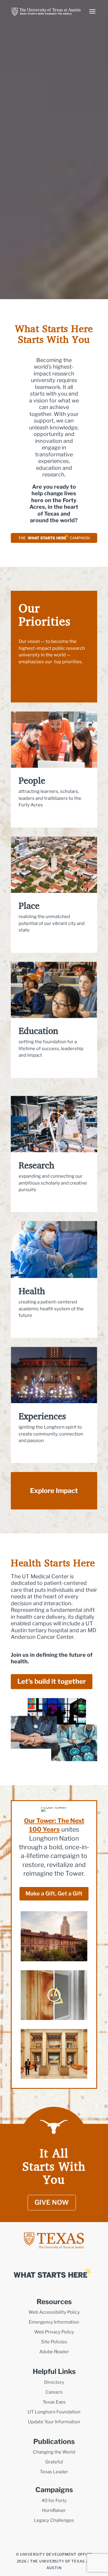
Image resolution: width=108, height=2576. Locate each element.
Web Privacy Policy (54, 2332)
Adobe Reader (54, 2352)
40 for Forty (54, 2501)
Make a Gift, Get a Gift (54, 1893)
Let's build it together (52, 1681)
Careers (54, 2392)
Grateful (54, 2462)
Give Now (52, 2202)
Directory (54, 2382)
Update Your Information (54, 2422)
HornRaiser (54, 2510)
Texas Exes (54, 2402)
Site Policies (54, 2342)
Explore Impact (54, 1491)
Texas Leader (54, 2472)
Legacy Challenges (54, 2520)
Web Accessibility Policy (54, 2312)
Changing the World (54, 2452)
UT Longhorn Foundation (54, 2412)
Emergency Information (54, 2322)
